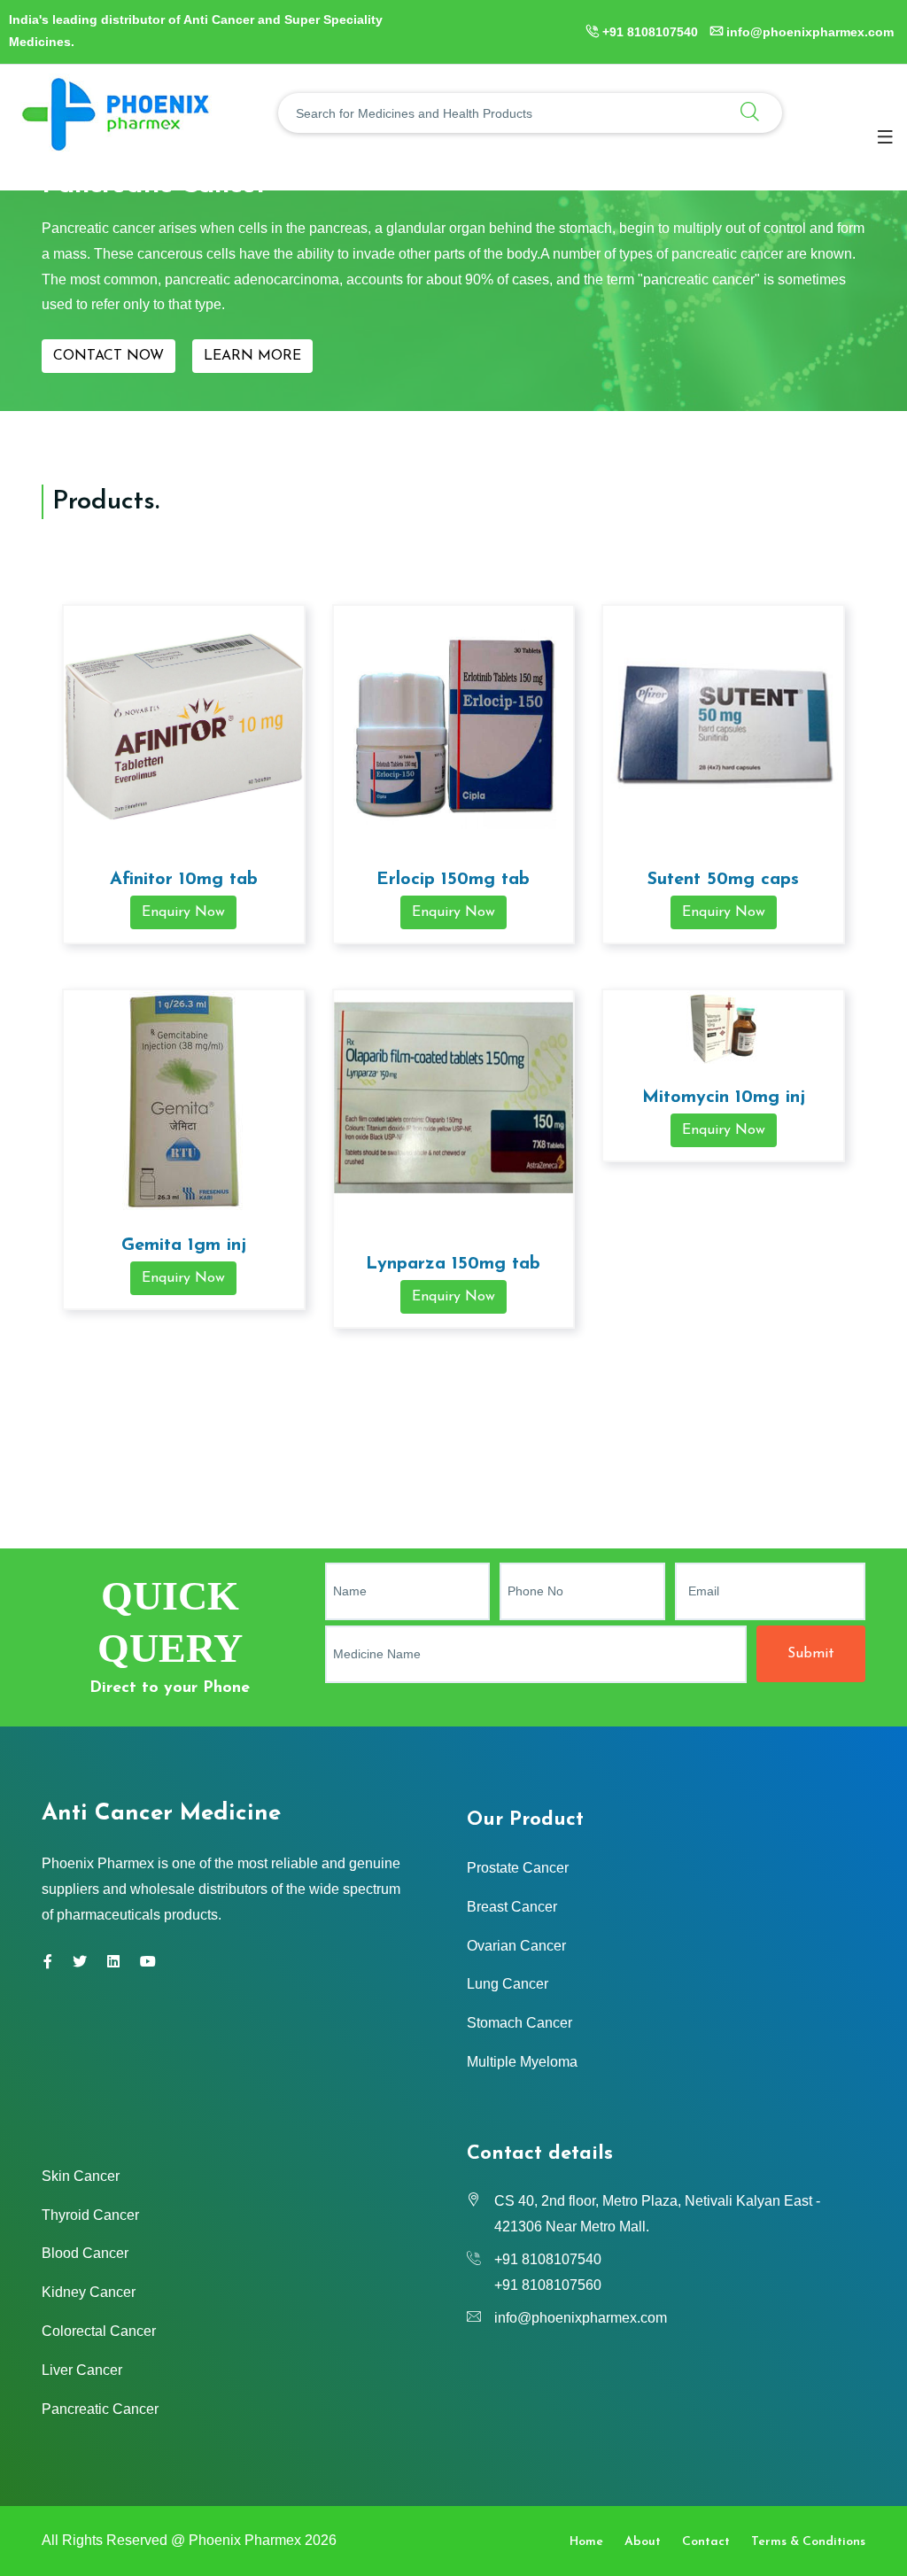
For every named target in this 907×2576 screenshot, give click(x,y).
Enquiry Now (183, 912)
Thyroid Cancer (90, 2215)
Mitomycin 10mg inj (724, 1098)
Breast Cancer (512, 1907)
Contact (706, 2542)
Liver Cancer (82, 2370)
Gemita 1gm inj (184, 1245)
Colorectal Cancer (99, 2331)
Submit (811, 1654)
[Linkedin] (113, 1962)
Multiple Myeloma (522, 2062)
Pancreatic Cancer (100, 2409)
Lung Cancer (508, 1984)
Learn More (252, 356)
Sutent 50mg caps (723, 880)
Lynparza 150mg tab (453, 1264)
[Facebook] (48, 1962)
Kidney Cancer (89, 2292)
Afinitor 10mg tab (184, 880)
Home (586, 2542)
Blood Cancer (85, 2253)
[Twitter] (80, 1962)
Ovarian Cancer (516, 1946)
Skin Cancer (81, 2176)
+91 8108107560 (548, 2285)
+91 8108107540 (650, 32)
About (643, 2542)
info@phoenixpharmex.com (810, 32)
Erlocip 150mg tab (453, 880)
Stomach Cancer (519, 2023)
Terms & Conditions (808, 2542)
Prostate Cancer (518, 1868)
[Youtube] (148, 1962)
